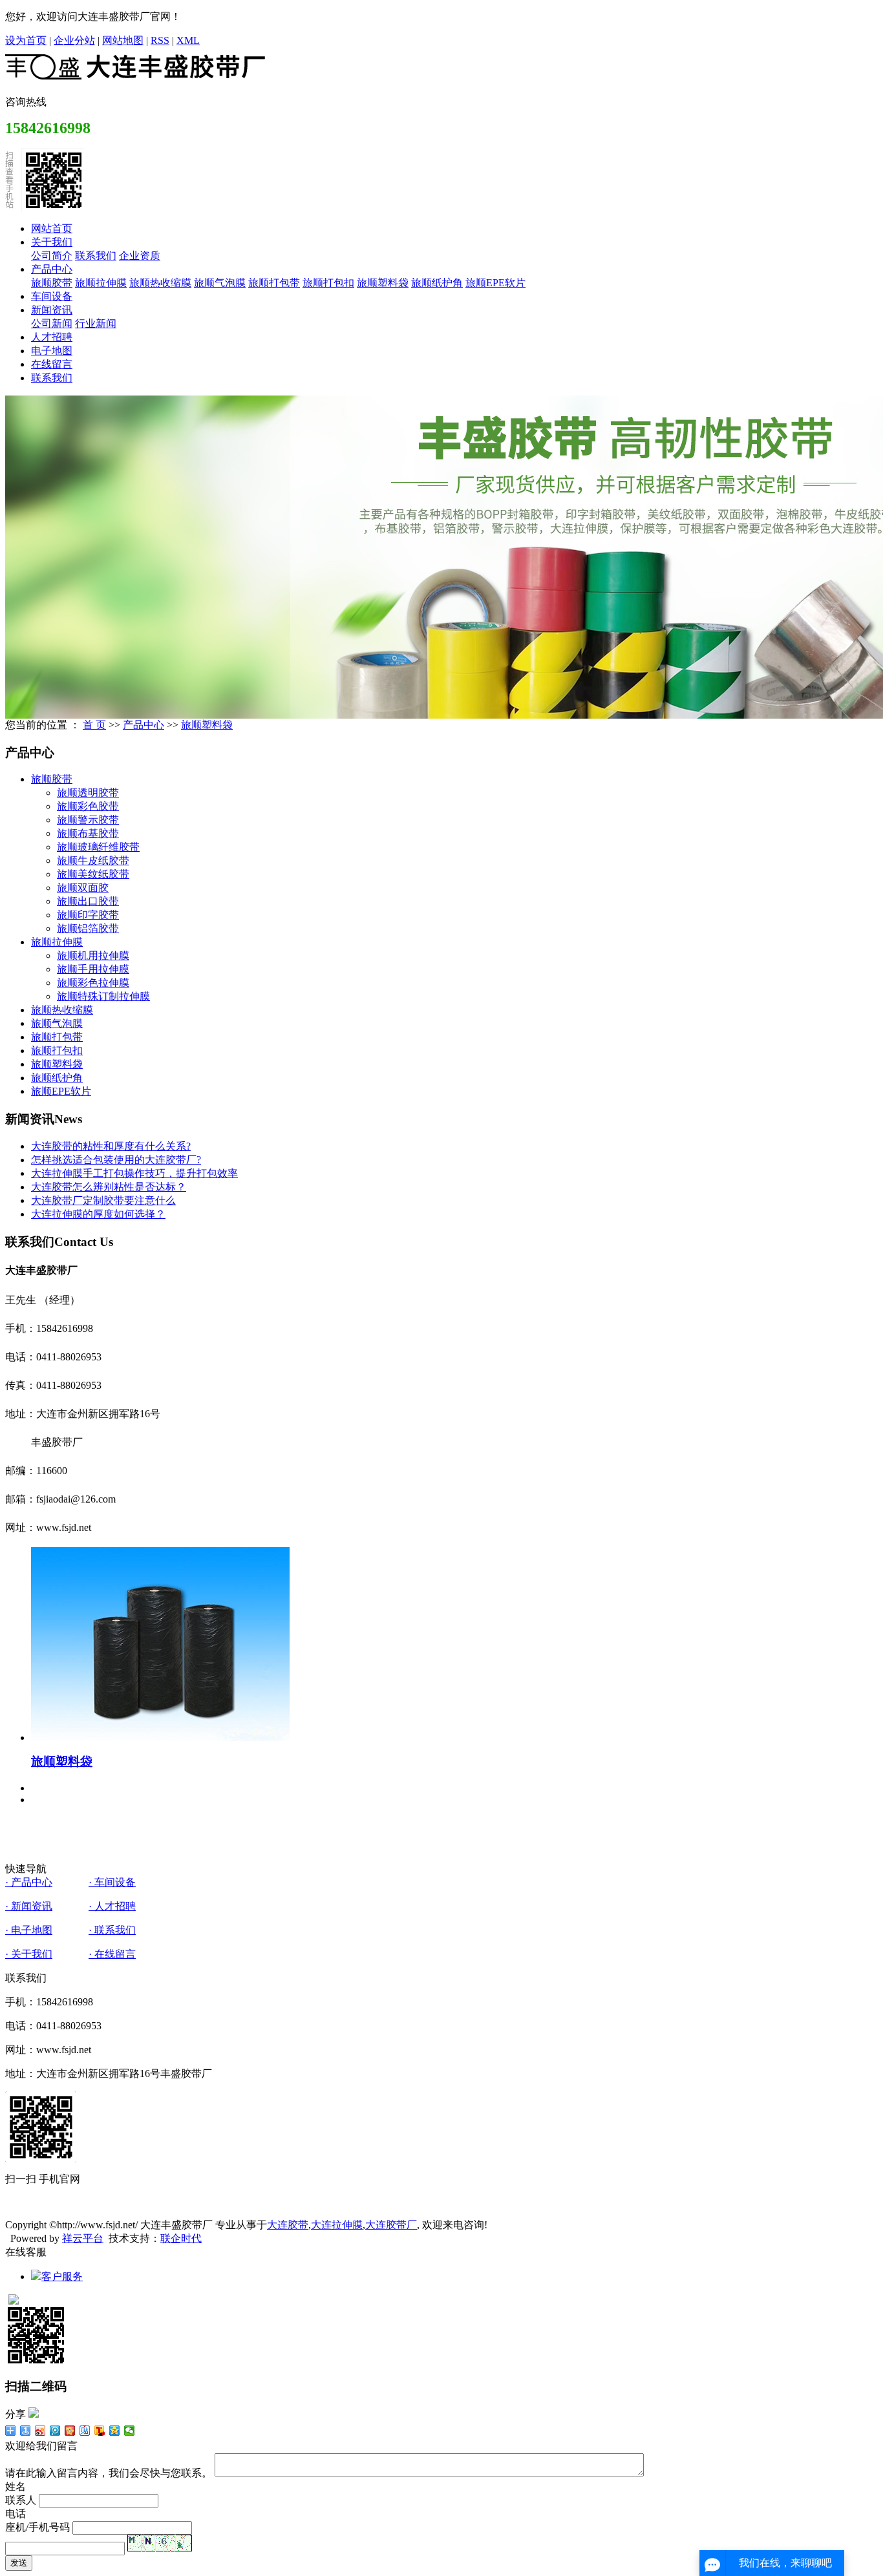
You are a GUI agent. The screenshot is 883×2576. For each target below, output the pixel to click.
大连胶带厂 (391, 2225)
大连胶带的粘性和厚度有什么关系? (111, 1146)
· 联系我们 (112, 1930)
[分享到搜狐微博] (100, 2431)
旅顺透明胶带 (88, 793)
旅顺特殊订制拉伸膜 (103, 996)
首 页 (94, 725)
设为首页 (26, 40)
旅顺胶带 (52, 283)
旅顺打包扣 (328, 283)
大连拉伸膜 (337, 2225)
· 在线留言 (112, 1954)
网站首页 (52, 228)
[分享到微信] (130, 2431)
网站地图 (123, 40)
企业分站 (74, 40)
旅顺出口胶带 (88, 901)
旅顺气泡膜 (220, 283)
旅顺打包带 (274, 283)
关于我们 (52, 242)
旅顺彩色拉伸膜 (93, 983)
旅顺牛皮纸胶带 (93, 860)
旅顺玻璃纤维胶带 (98, 847)
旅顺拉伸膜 (101, 283)
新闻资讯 (52, 310)
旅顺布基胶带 (88, 833)
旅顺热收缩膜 (160, 283)
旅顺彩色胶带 (88, 806)
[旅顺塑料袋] (160, 1737)
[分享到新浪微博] (40, 2431)
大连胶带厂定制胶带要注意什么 (103, 1200)
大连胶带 (288, 2225)
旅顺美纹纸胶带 (93, 874)
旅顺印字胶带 (88, 915)
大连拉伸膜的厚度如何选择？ (98, 1214)
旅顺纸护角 (437, 283)
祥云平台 (83, 2238)
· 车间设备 (112, 1882)
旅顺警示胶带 (88, 820)
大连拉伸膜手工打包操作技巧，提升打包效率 (134, 1173)
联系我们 (96, 256)
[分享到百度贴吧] (85, 2431)
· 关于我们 (29, 1954)
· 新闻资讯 (29, 1906)
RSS (160, 40)
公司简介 (52, 256)
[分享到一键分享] (26, 2431)
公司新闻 (52, 323)
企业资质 (140, 256)
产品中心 (52, 269)
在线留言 (52, 364)
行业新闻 (96, 323)
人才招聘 (52, 337)
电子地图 (52, 351)
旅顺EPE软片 (495, 283)
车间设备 (52, 296)
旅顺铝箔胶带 (88, 928)
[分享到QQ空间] (115, 2431)
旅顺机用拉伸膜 (93, 955)
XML (188, 40)
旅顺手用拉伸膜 (93, 969)
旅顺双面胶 (83, 888)
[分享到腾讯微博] (55, 2431)
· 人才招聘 (112, 1906)
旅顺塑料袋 (383, 283)
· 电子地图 (29, 1930)
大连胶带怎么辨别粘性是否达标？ (109, 1187)
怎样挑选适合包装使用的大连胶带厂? (116, 1160)
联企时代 (181, 2238)
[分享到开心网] (70, 2431)
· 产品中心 (29, 1882)
